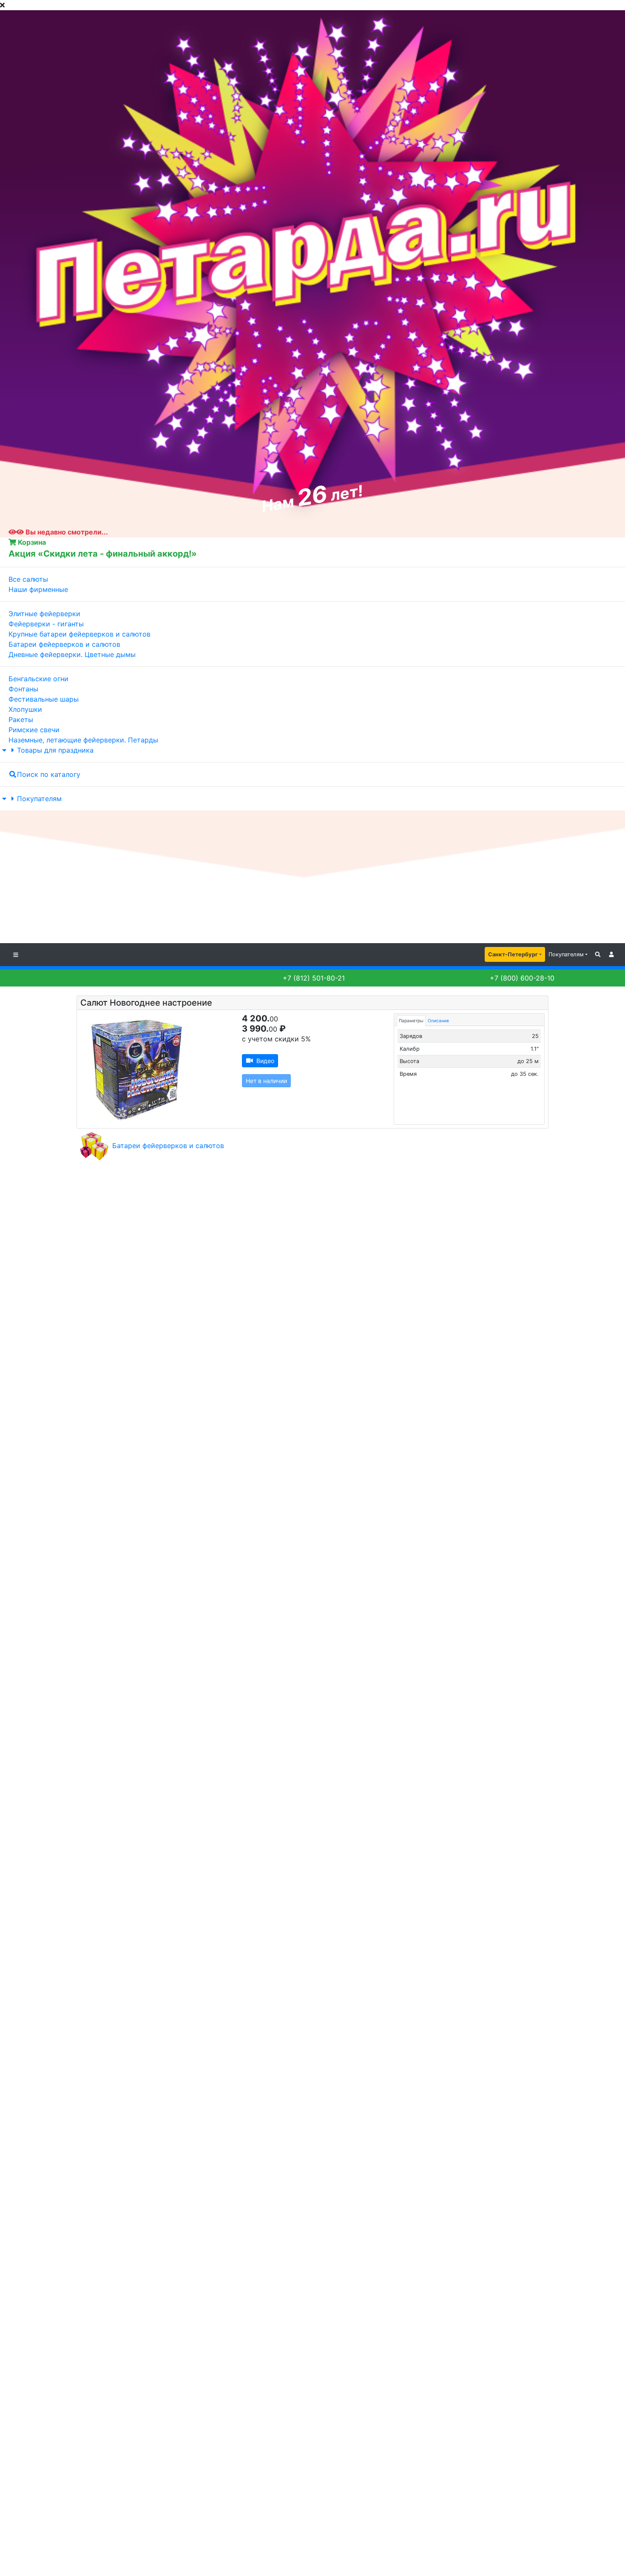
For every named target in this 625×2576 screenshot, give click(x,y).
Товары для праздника (55, 750)
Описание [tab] (438, 1021)
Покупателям (39, 799)
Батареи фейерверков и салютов (168, 1146)
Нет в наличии (266, 1081)
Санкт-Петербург (513, 954)
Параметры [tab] (411, 1021)
